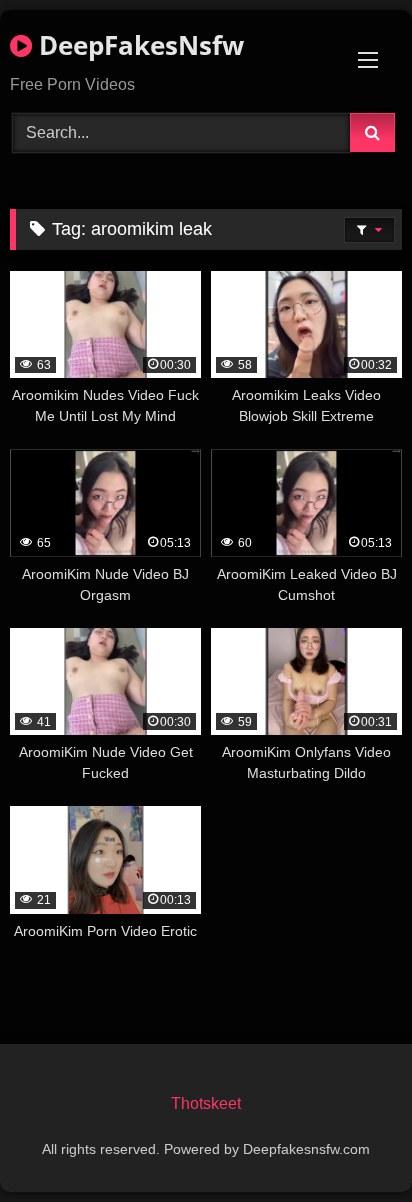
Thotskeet (206, 1103)
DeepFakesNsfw (138, 45)
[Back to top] (350, 1142)
